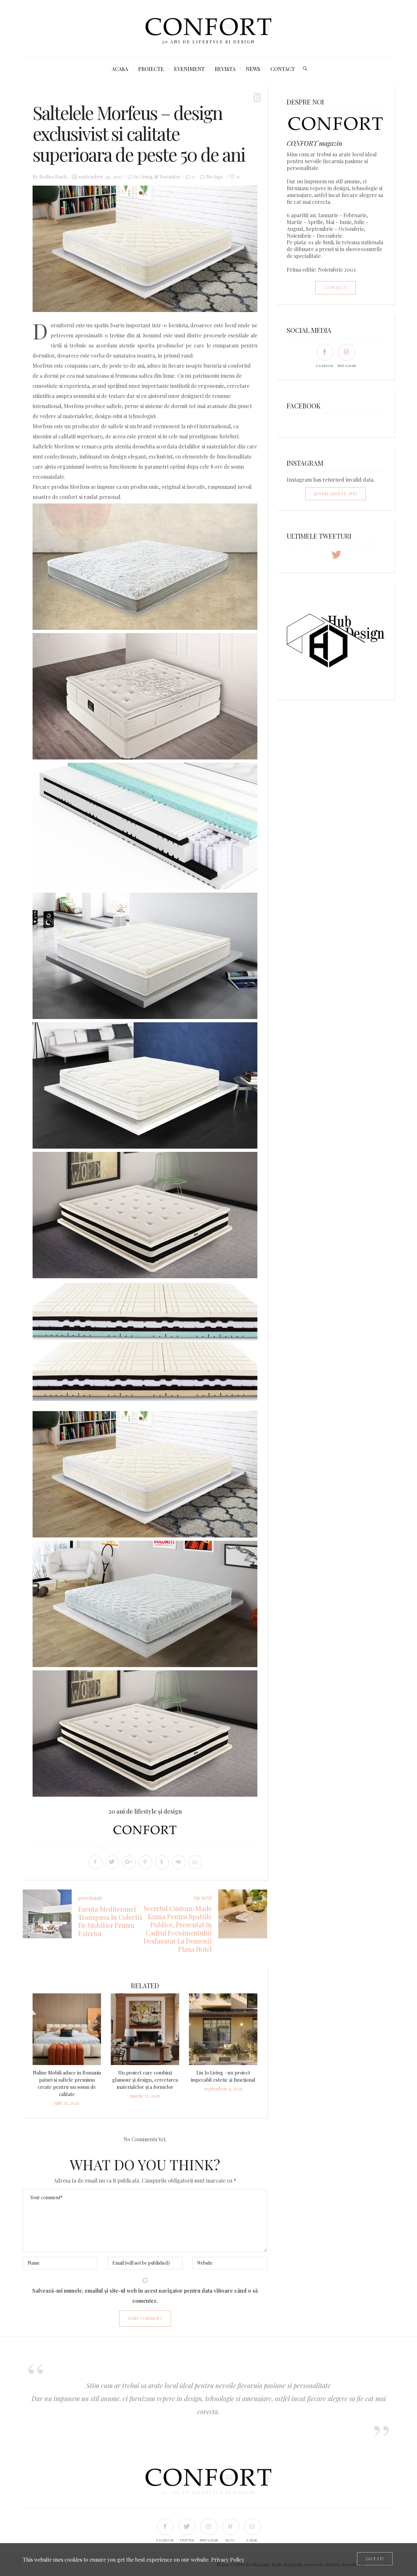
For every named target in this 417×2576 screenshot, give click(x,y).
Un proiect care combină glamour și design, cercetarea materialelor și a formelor (145, 2080)
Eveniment (189, 69)
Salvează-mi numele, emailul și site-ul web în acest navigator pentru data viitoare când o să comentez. (145, 2296)
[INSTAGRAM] (346, 352)
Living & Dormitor (160, 177)
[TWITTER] (187, 2526)
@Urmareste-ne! (336, 494)
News (253, 69)
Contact (283, 69)
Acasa (120, 69)
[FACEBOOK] (325, 352)
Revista (225, 69)
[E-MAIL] (252, 2526)
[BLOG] (230, 2526)
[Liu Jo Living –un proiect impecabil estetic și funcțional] (223, 2029)
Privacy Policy (228, 2560)
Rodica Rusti (53, 177)
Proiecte (151, 69)
